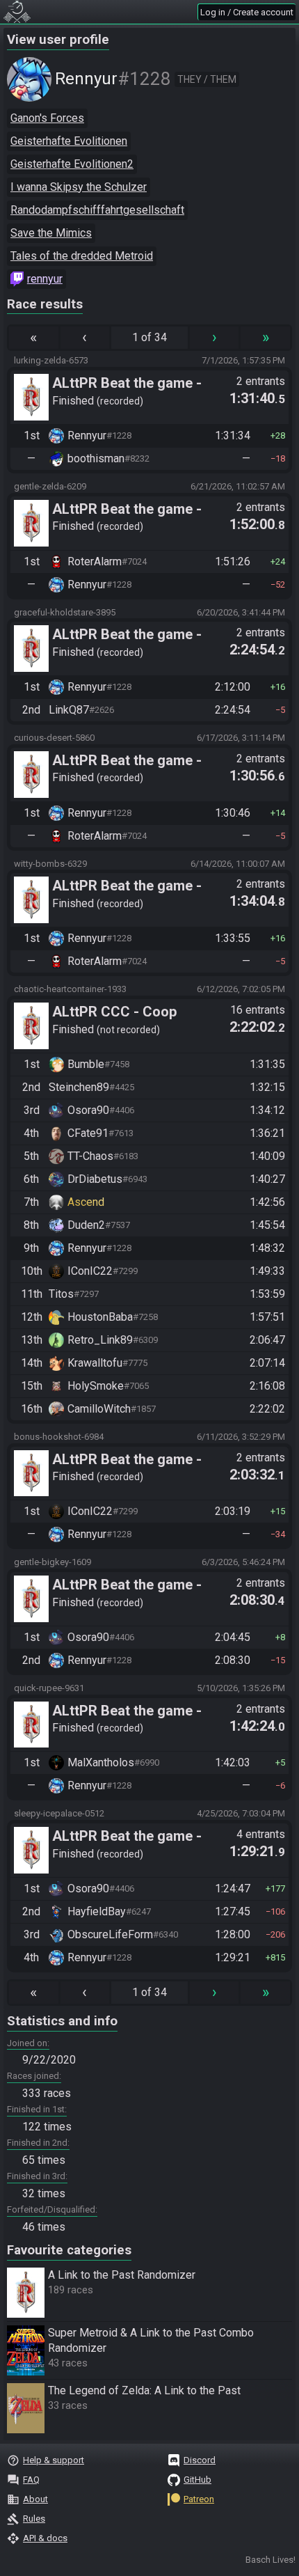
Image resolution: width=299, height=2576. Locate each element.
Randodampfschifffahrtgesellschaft (97, 210)
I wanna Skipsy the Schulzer (79, 187)
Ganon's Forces (47, 118)
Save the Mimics (51, 233)
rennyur (45, 279)
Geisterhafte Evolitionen (69, 141)
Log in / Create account (247, 12)
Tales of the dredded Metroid (82, 256)
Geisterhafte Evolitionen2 (72, 164)
